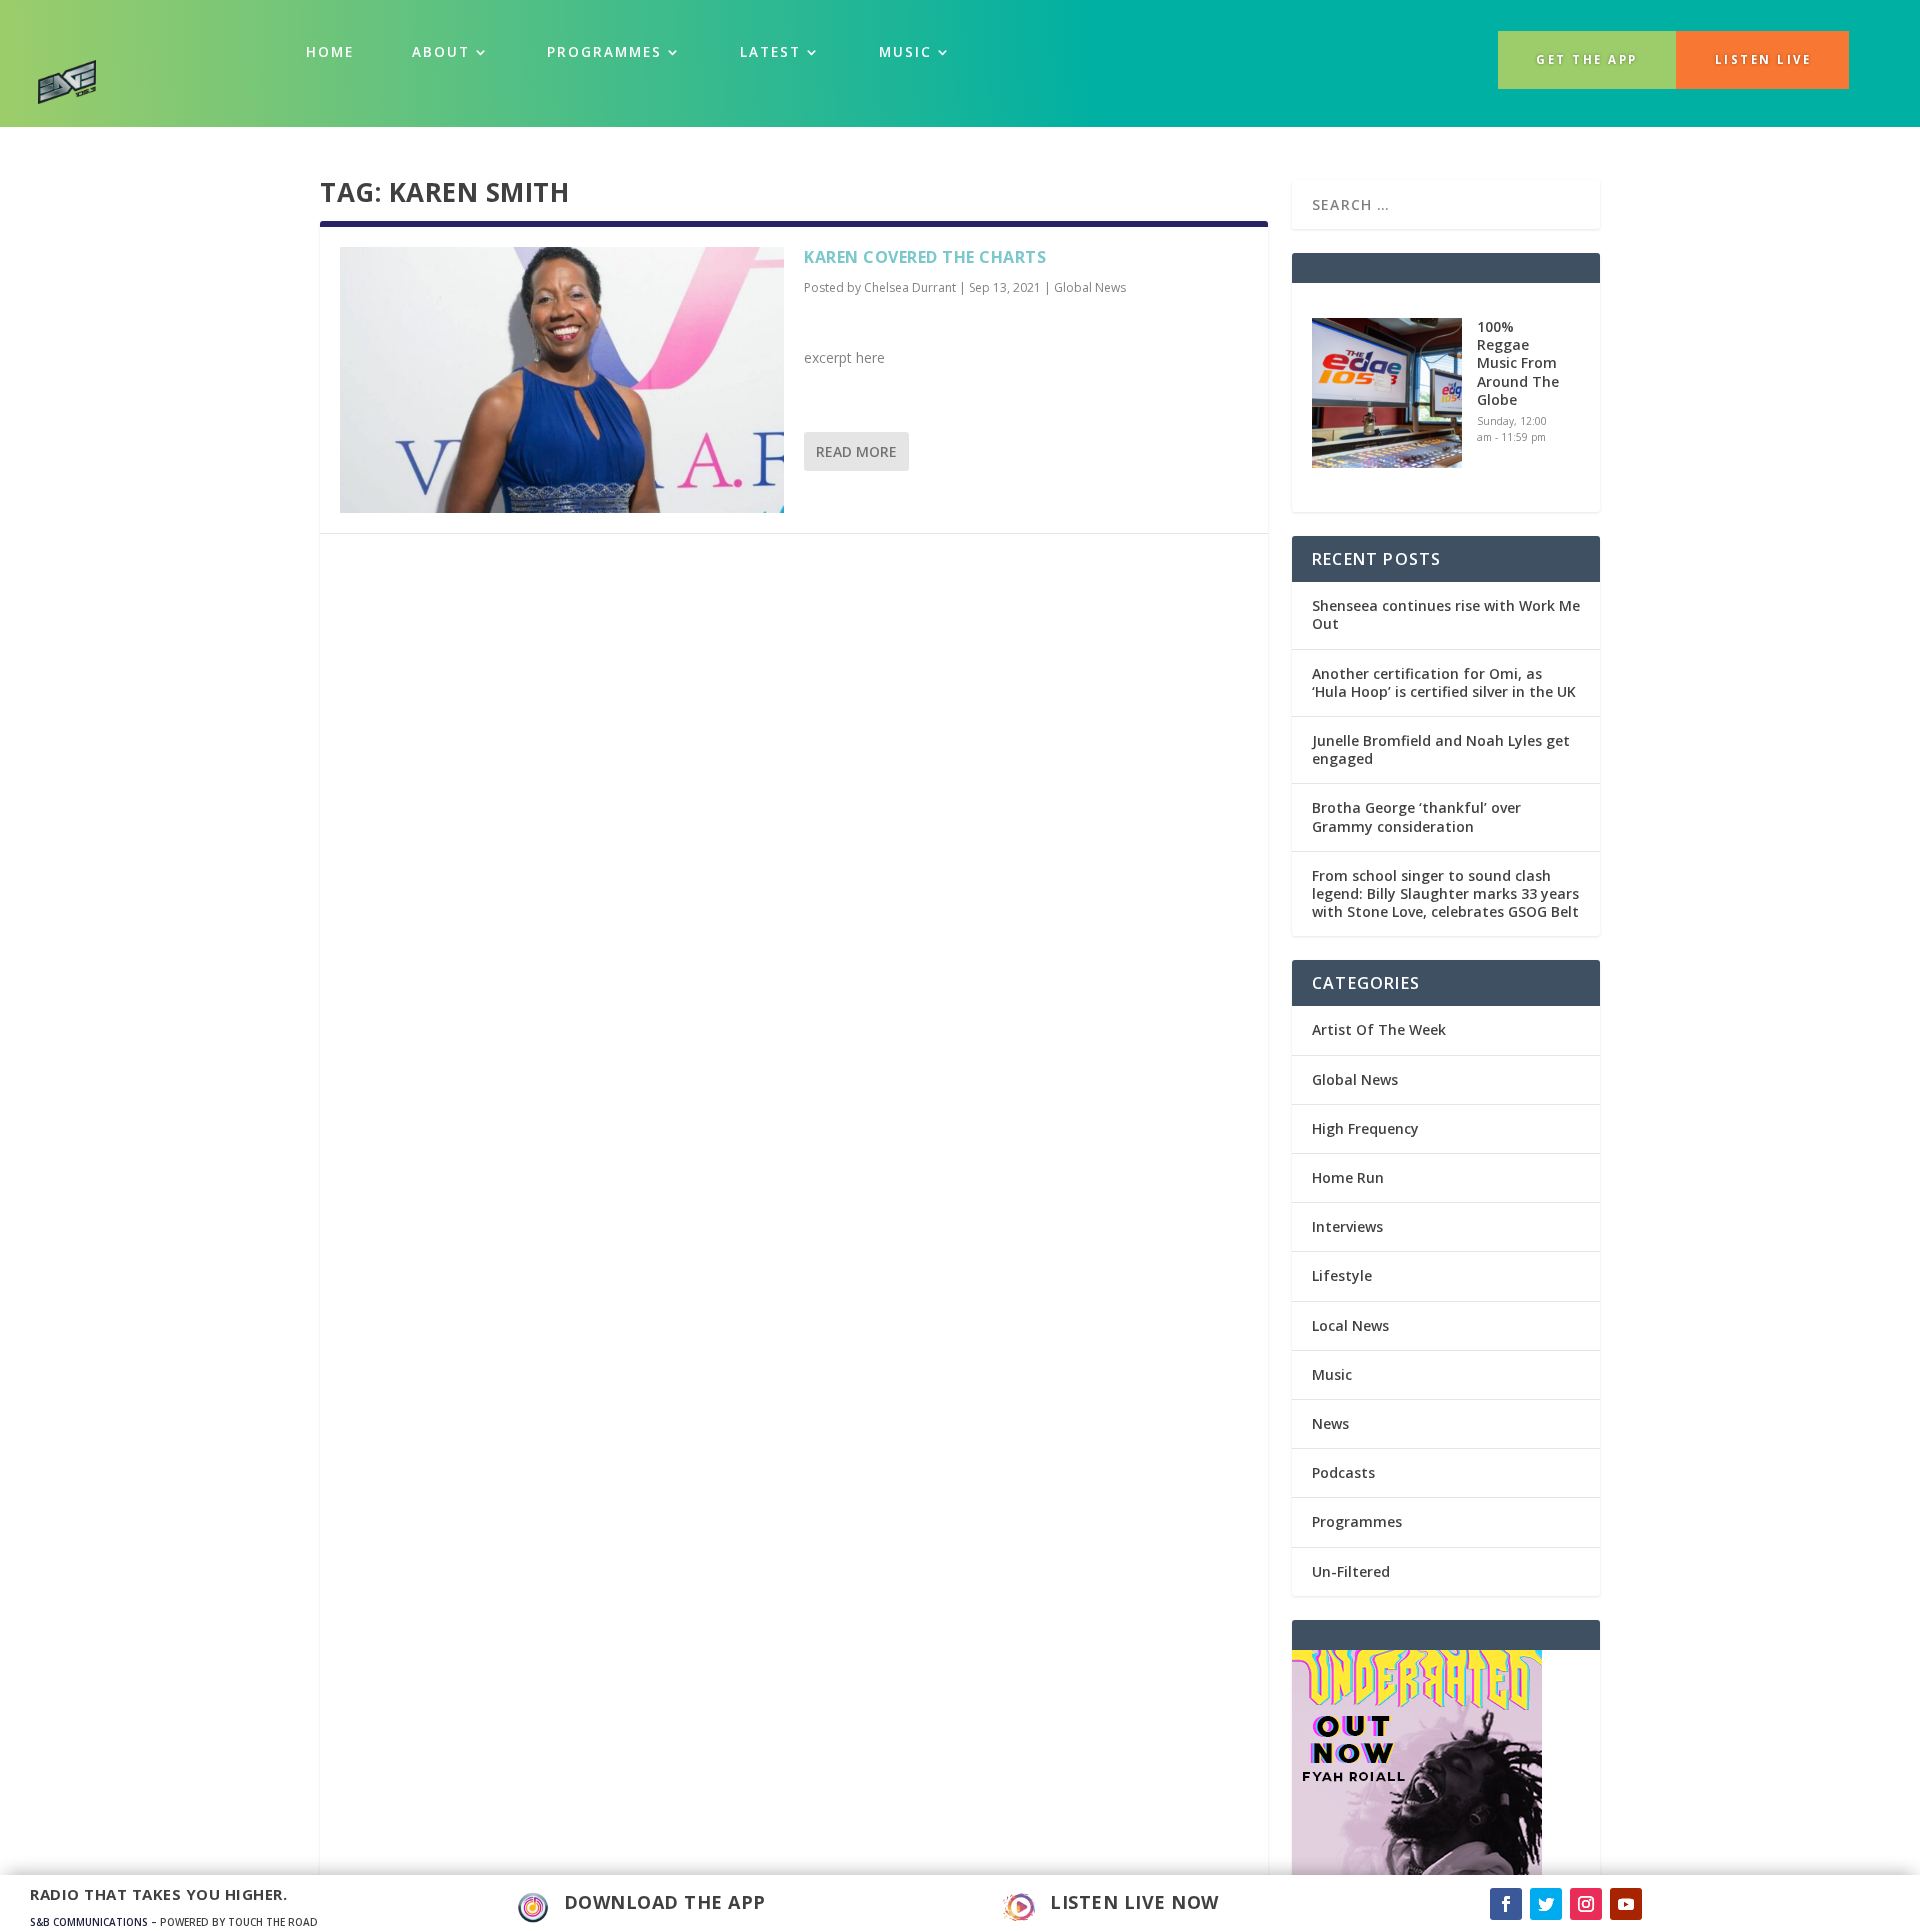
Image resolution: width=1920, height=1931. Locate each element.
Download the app (665, 1902)
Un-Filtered (1351, 1571)
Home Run (1348, 1177)
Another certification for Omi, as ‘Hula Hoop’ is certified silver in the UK (1444, 682)
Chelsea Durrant (910, 287)
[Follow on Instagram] (1586, 1904)
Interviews (1347, 1226)
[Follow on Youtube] (1626, 1904)
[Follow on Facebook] (1506, 1904)
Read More (856, 451)
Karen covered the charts (925, 257)
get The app (1587, 59)
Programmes (604, 52)
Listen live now (1134, 1902)
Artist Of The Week (1379, 1029)
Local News (1350, 1325)
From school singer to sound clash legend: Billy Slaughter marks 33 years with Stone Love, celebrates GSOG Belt (1445, 893)
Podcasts (1343, 1472)
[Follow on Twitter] (1546, 1904)
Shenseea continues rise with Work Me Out (1446, 614)
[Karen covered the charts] (562, 380)
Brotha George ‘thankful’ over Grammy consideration (1416, 816)
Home (330, 52)
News (1330, 1423)
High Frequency (1365, 1128)
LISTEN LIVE (1763, 59)
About (441, 52)
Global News (1090, 287)
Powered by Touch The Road (239, 1922)
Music (1332, 1374)
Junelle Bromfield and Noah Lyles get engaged (1441, 749)
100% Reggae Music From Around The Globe (1518, 363)
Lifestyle (1342, 1275)
